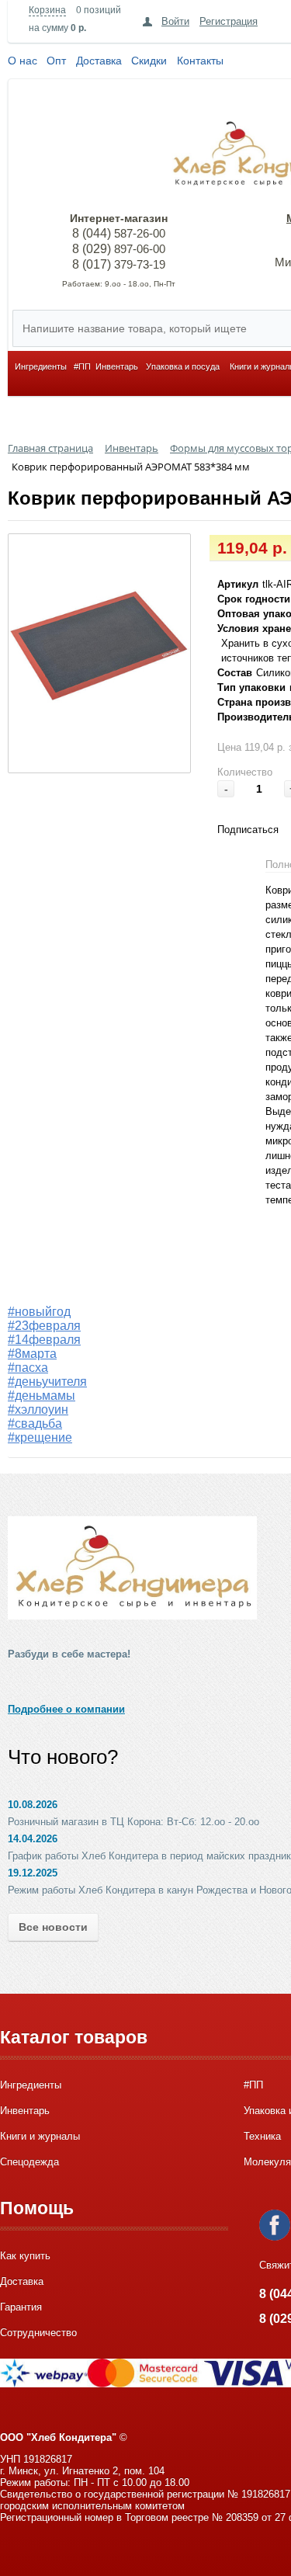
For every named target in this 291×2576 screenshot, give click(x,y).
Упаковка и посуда (183, 366)
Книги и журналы (40, 2136)
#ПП (82, 366)
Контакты (200, 61)
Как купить (25, 2256)
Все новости (53, 1927)
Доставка (99, 61)
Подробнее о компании (66, 1709)
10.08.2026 (33, 1805)
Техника (262, 2136)
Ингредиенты (41, 366)
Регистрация (229, 21)
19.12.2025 (33, 1873)
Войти (175, 21)
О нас (23, 61)
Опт (56, 61)
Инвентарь (117, 366)
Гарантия (21, 2307)
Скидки (149, 61)
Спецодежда (29, 2162)
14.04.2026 (33, 1839)
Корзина (47, 10)
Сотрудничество (38, 2333)
